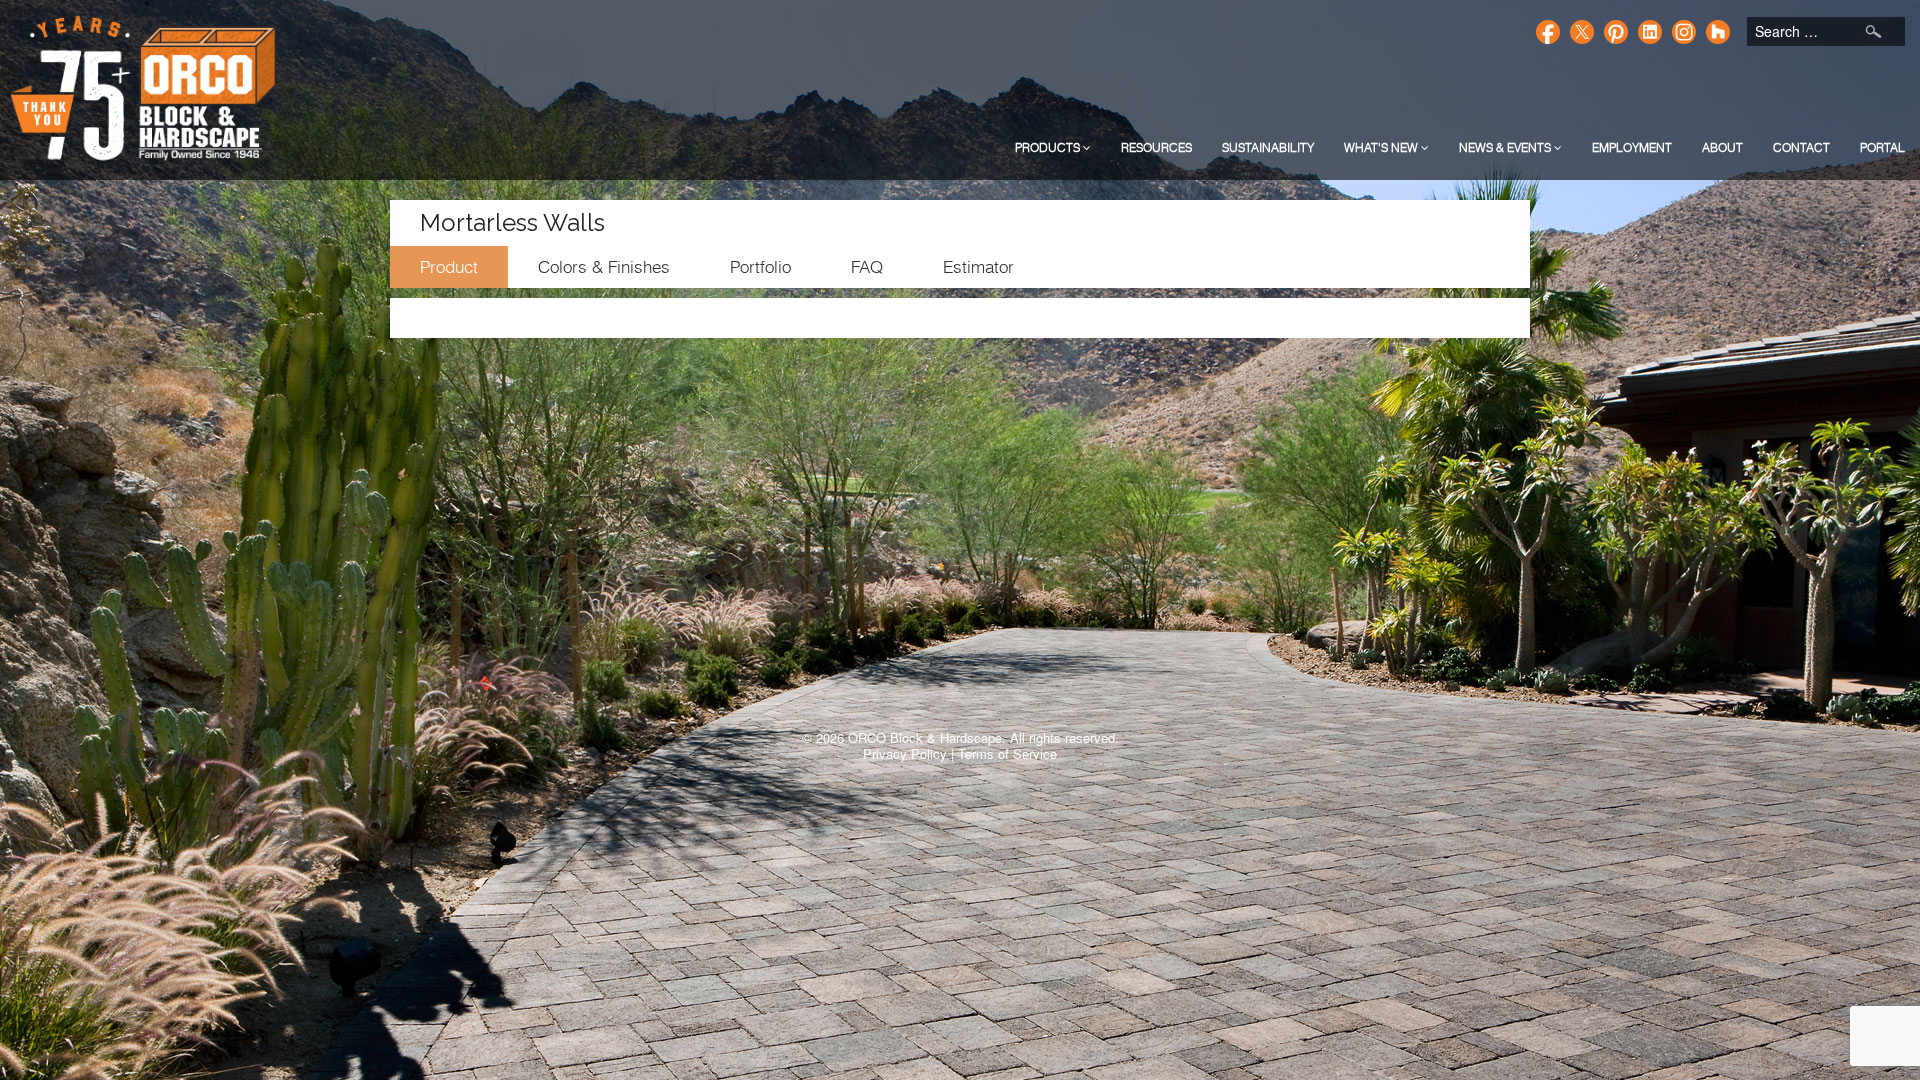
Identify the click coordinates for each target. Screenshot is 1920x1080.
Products (1049, 147)
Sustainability (1268, 147)
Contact (1801, 147)
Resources (1156, 147)
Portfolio (760, 267)
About (1722, 147)
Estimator (978, 267)
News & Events (1506, 147)
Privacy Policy (905, 753)
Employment (1632, 147)
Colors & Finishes (604, 267)
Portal (1882, 147)
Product (449, 267)
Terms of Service (1007, 753)
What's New (1382, 147)
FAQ (867, 267)
